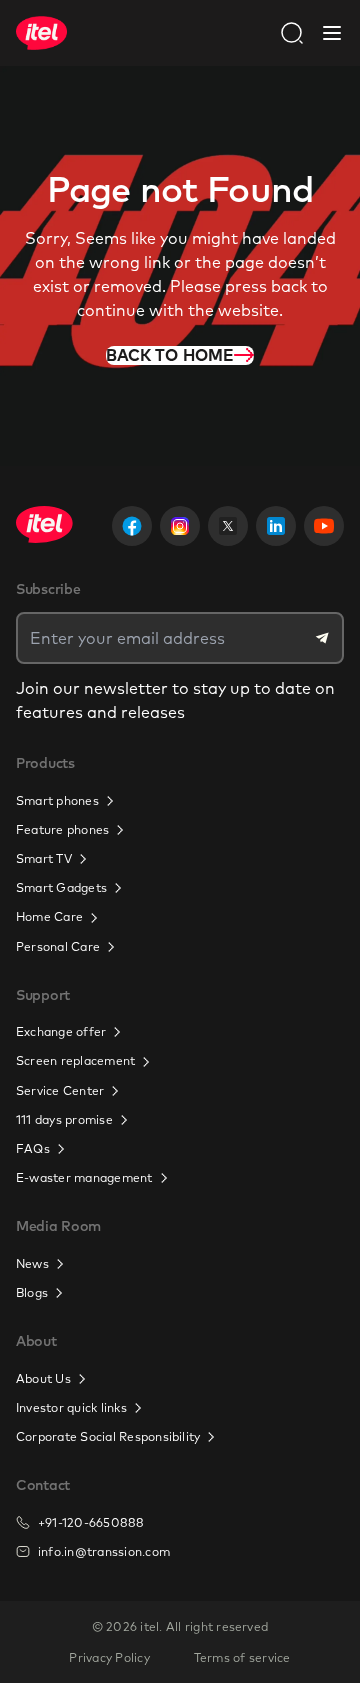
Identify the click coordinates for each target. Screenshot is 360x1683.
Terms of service (242, 1657)
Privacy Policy (109, 1657)
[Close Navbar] (332, 33)
